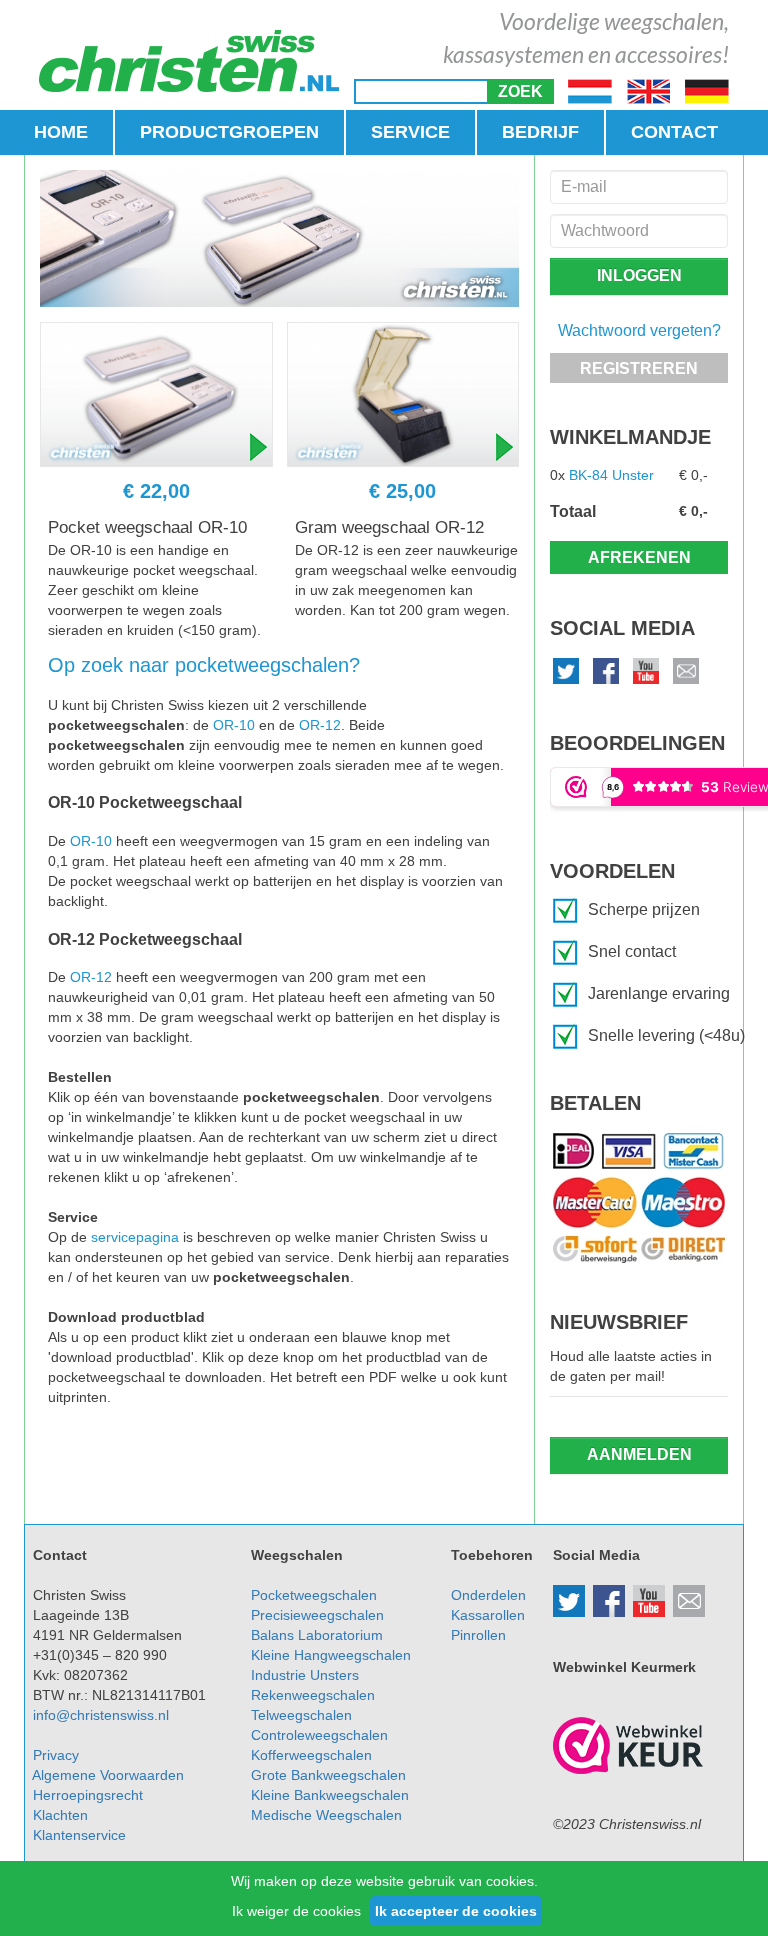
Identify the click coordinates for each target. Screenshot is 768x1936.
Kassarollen (488, 1615)
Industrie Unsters (305, 1675)
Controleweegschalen (319, 1735)
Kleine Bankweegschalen (330, 1795)
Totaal (573, 511)
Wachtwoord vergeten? (639, 330)
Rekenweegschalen (313, 1695)
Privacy (56, 1755)
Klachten (60, 1815)
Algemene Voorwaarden (108, 1775)
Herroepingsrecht (88, 1795)
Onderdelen (488, 1595)
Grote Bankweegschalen (328, 1775)
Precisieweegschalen (317, 1615)
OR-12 (320, 725)
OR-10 (234, 725)
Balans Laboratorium (317, 1635)
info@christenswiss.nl (101, 1715)
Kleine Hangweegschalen (331, 1655)
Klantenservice (79, 1835)
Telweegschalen (301, 1715)
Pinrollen (478, 1635)
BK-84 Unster (611, 475)
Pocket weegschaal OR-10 (147, 527)
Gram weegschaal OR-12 (389, 527)
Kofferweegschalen (311, 1755)
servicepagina (135, 1237)
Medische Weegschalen (326, 1815)
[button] (520, 91)
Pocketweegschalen (314, 1595)
